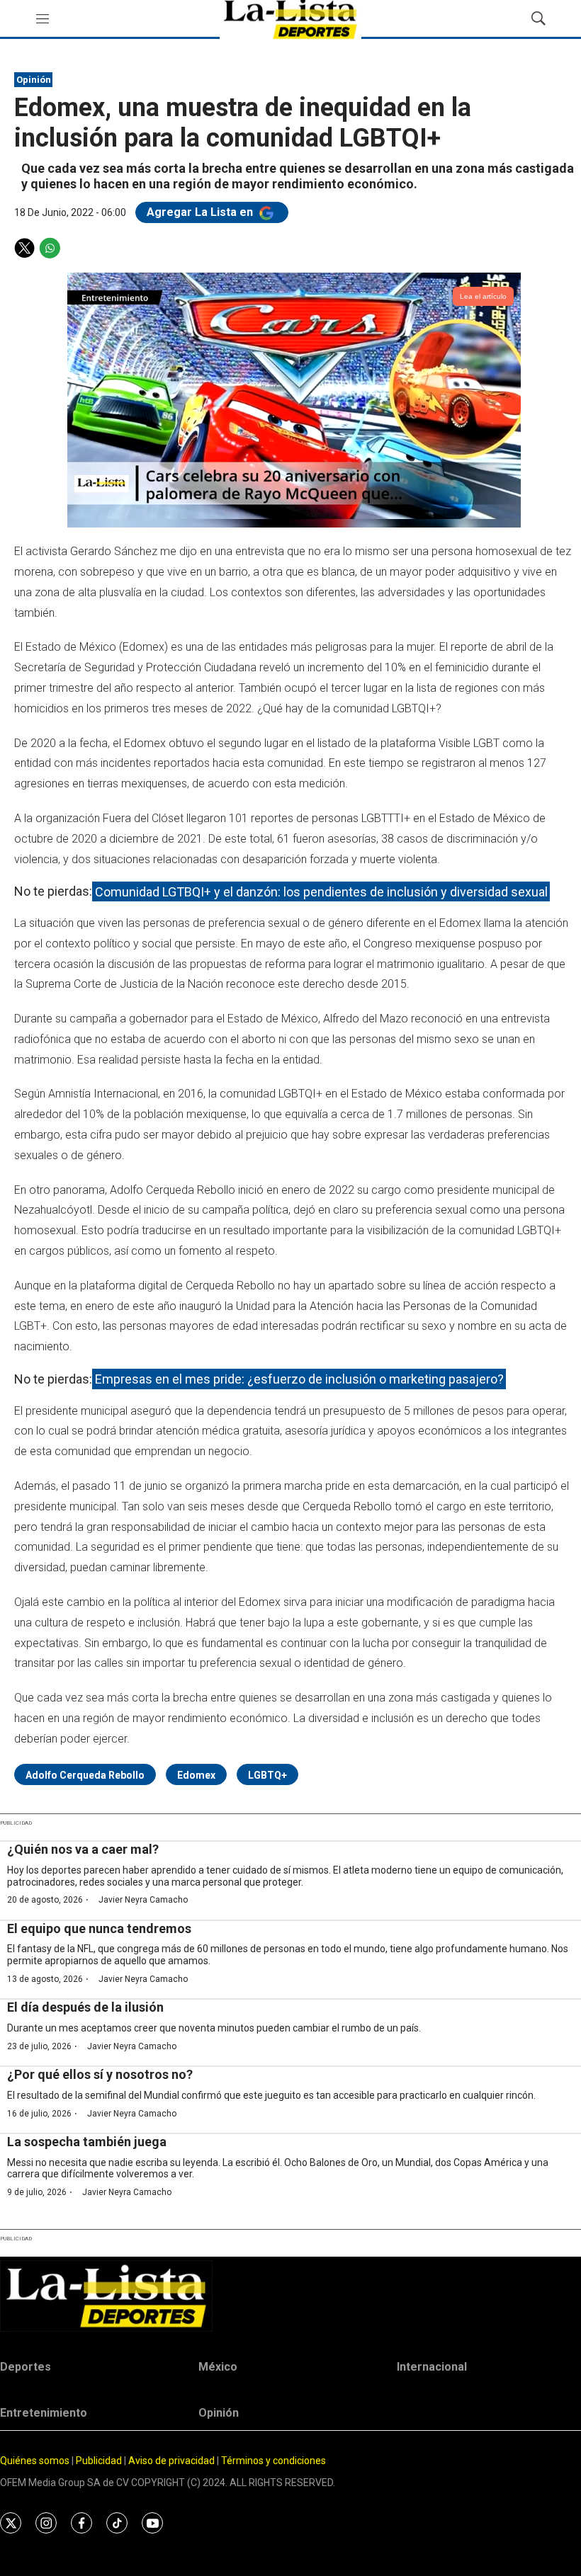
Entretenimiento (44, 2413)
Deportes (26, 2367)
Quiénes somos (35, 2461)
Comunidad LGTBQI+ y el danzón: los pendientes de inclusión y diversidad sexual (321, 891)
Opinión (34, 80)
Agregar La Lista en (201, 212)
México (218, 2367)
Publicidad (100, 2461)
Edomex (196, 1775)
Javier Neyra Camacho (143, 1900)
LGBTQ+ (267, 1775)
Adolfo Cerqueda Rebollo (85, 1775)
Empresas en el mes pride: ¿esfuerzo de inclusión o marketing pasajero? (299, 1379)
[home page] (290, 2296)
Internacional (432, 2367)
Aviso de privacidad (171, 2461)
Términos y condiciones (273, 2461)
